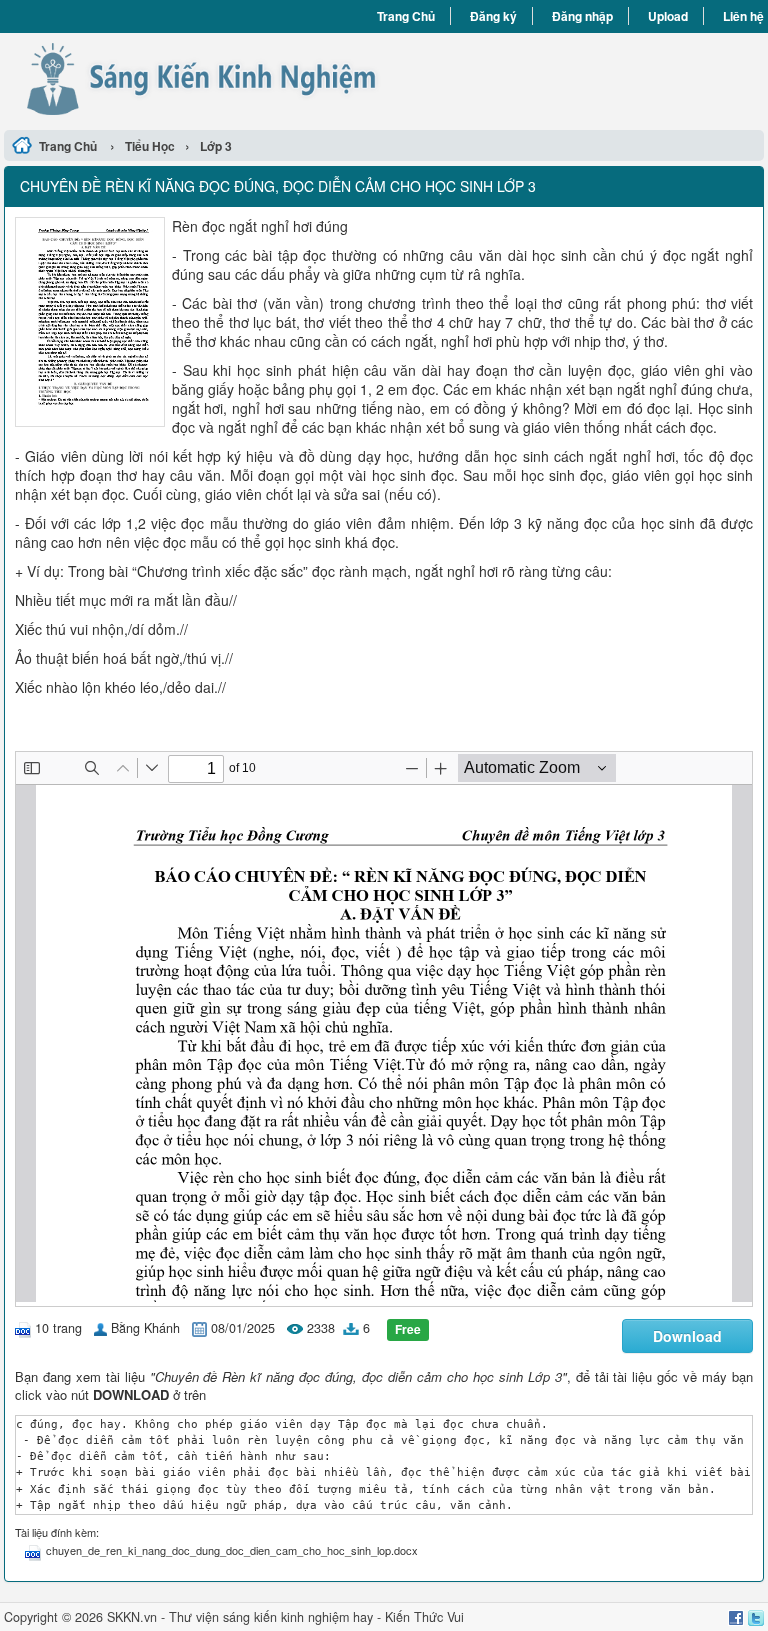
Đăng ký (493, 16)
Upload (668, 16)
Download (687, 1336)
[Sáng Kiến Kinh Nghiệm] (194, 79)
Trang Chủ (406, 16)
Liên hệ (743, 16)
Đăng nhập (582, 16)
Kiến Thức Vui (424, 1617)
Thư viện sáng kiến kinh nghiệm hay (271, 1617)
